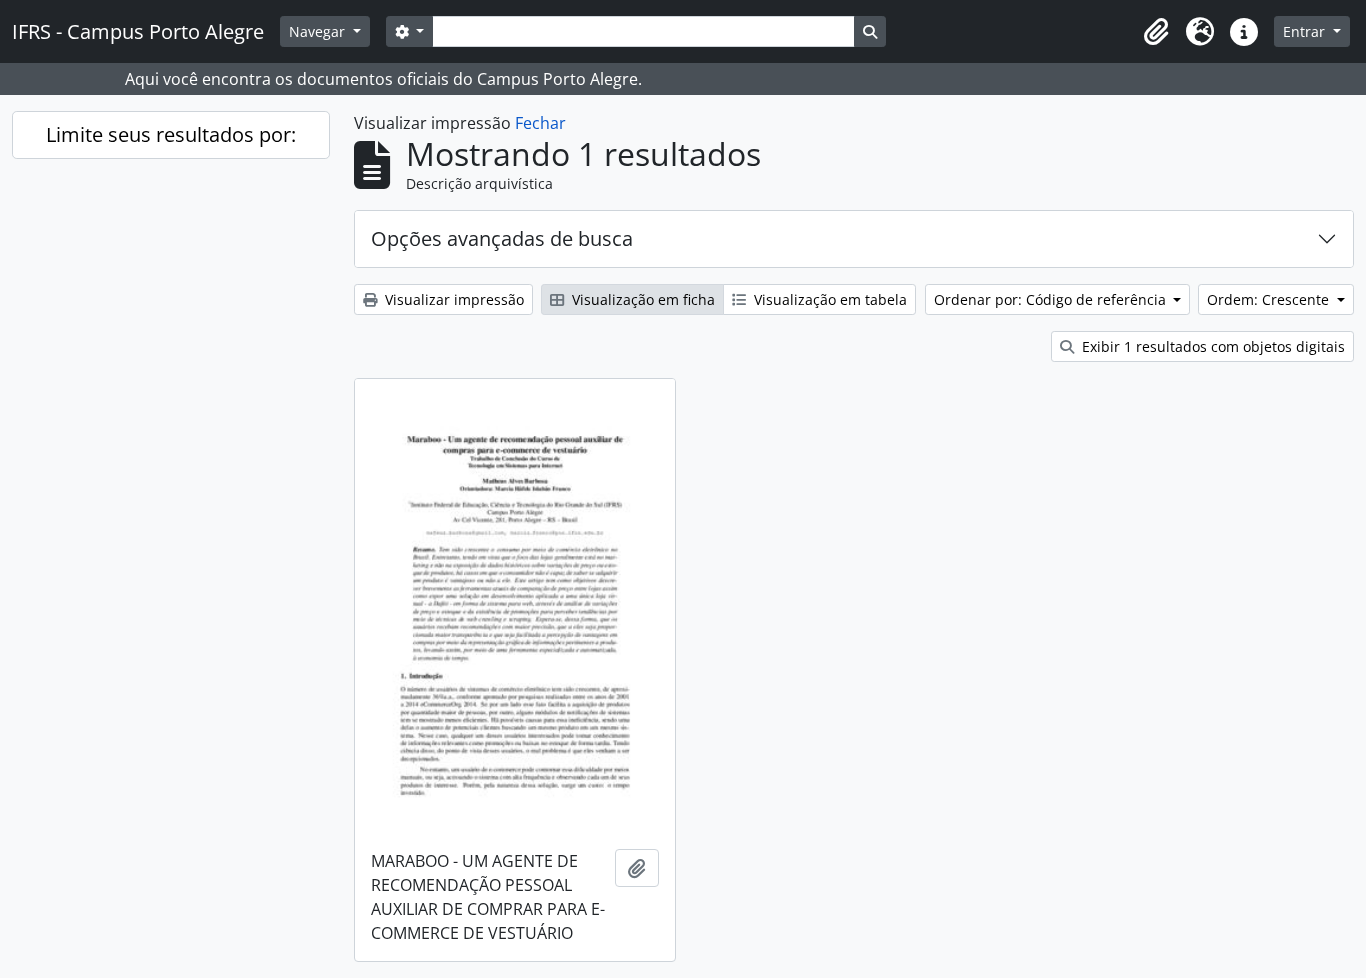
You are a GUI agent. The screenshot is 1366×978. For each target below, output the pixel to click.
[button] (1156, 32)
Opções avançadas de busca (502, 238)
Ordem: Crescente (1270, 299)
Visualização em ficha (641, 299)
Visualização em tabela (828, 299)
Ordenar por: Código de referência (1052, 299)
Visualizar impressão (452, 299)
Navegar (319, 31)
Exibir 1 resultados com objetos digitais (1211, 346)
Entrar (1306, 31)
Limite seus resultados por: (171, 134)
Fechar (540, 123)
